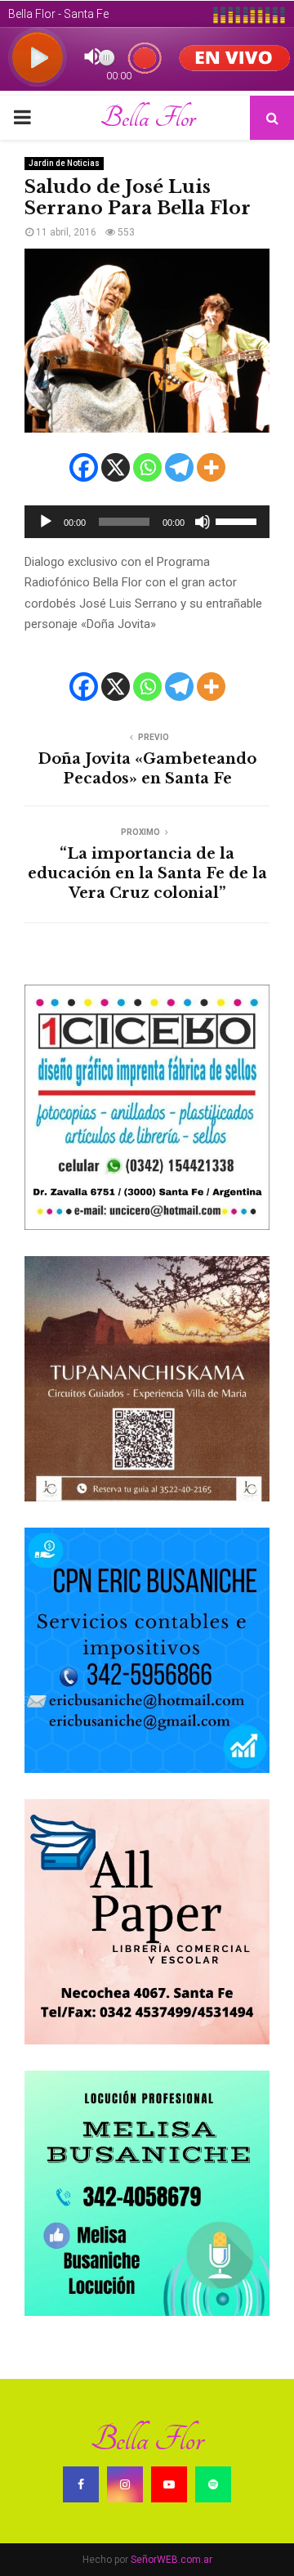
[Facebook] (84, 467)
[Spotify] (213, 2484)
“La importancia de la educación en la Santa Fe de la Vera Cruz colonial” (147, 873)
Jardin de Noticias (64, 163)
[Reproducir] (46, 522)
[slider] (238, 520)
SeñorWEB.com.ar (171, 2560)
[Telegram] (179, 467)
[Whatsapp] (147, 467)
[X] (116, 467)
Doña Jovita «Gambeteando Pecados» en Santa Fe (147, 769)
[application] (147, 522)
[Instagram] (125, 2484)
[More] (211, 467)
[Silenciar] (203, 522)
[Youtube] (169, 2484)
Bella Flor (147, 118)
